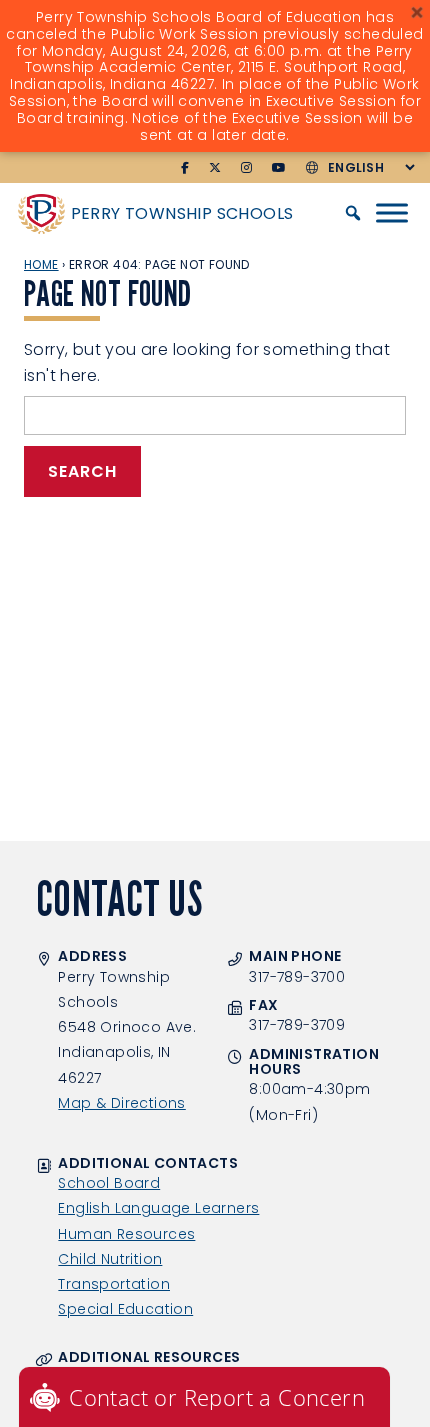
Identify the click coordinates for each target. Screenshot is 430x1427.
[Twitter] (215, 168)
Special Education (125, 1309)
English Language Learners (158, 1208)
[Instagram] (246, 168)
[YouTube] (279, 168)
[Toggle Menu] (392, 213)
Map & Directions (121, 1103)
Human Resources (126, 1234)
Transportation (114, 1284)
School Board (109, 1183)
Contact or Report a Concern (217, 1397)
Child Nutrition (110, 1259)
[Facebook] (185, 168)
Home (41, 264)
